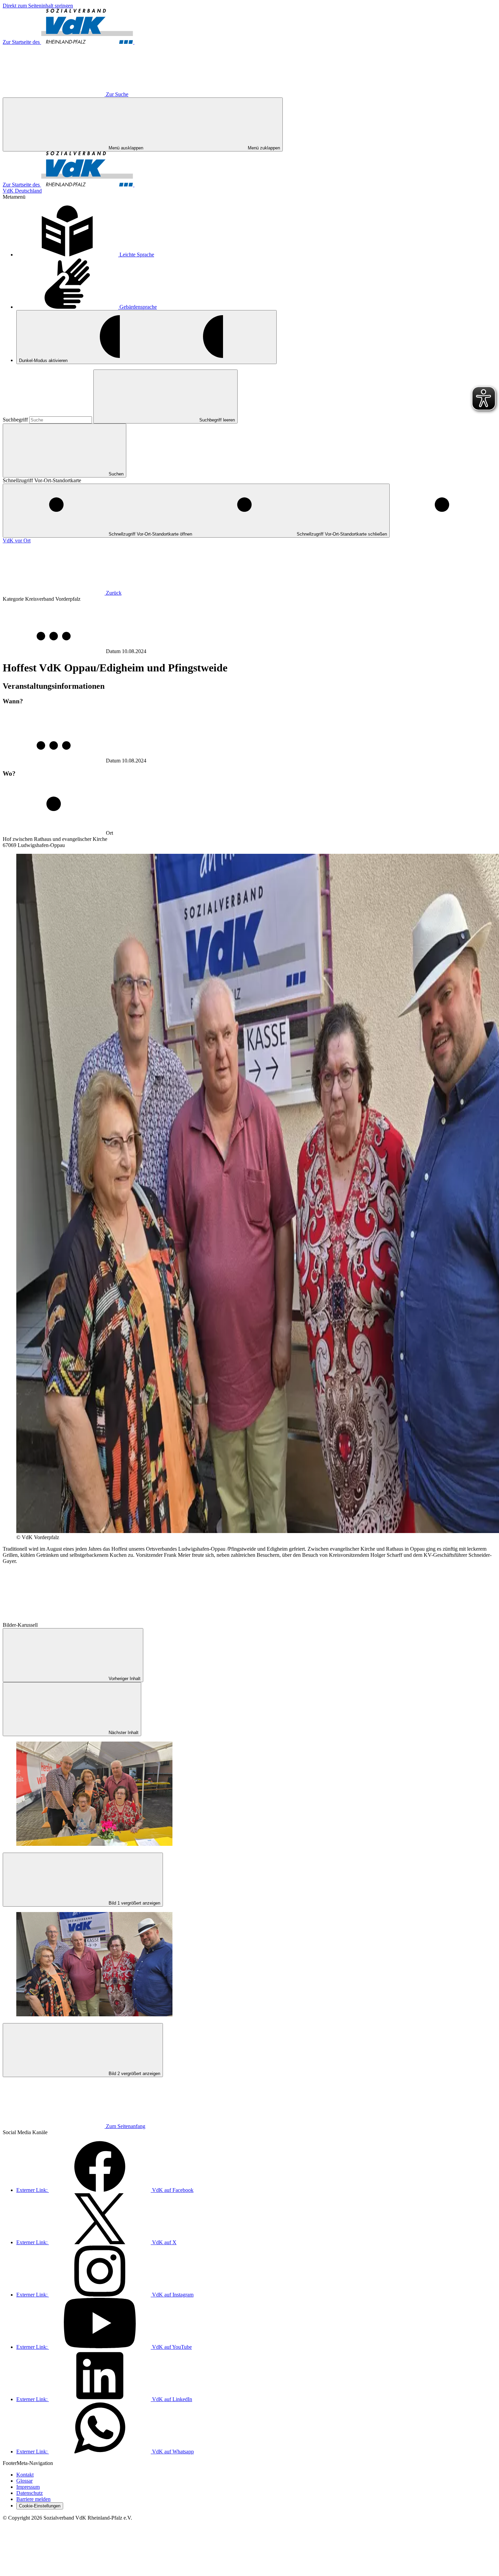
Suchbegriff (16, 420)
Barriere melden (33, 2499)
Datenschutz (30, 2493)
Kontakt (25, 2475)
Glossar (24, 2481)
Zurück (114, 593)
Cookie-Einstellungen (40, 2506)
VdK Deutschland (22, 191)
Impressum (28, 2487)
